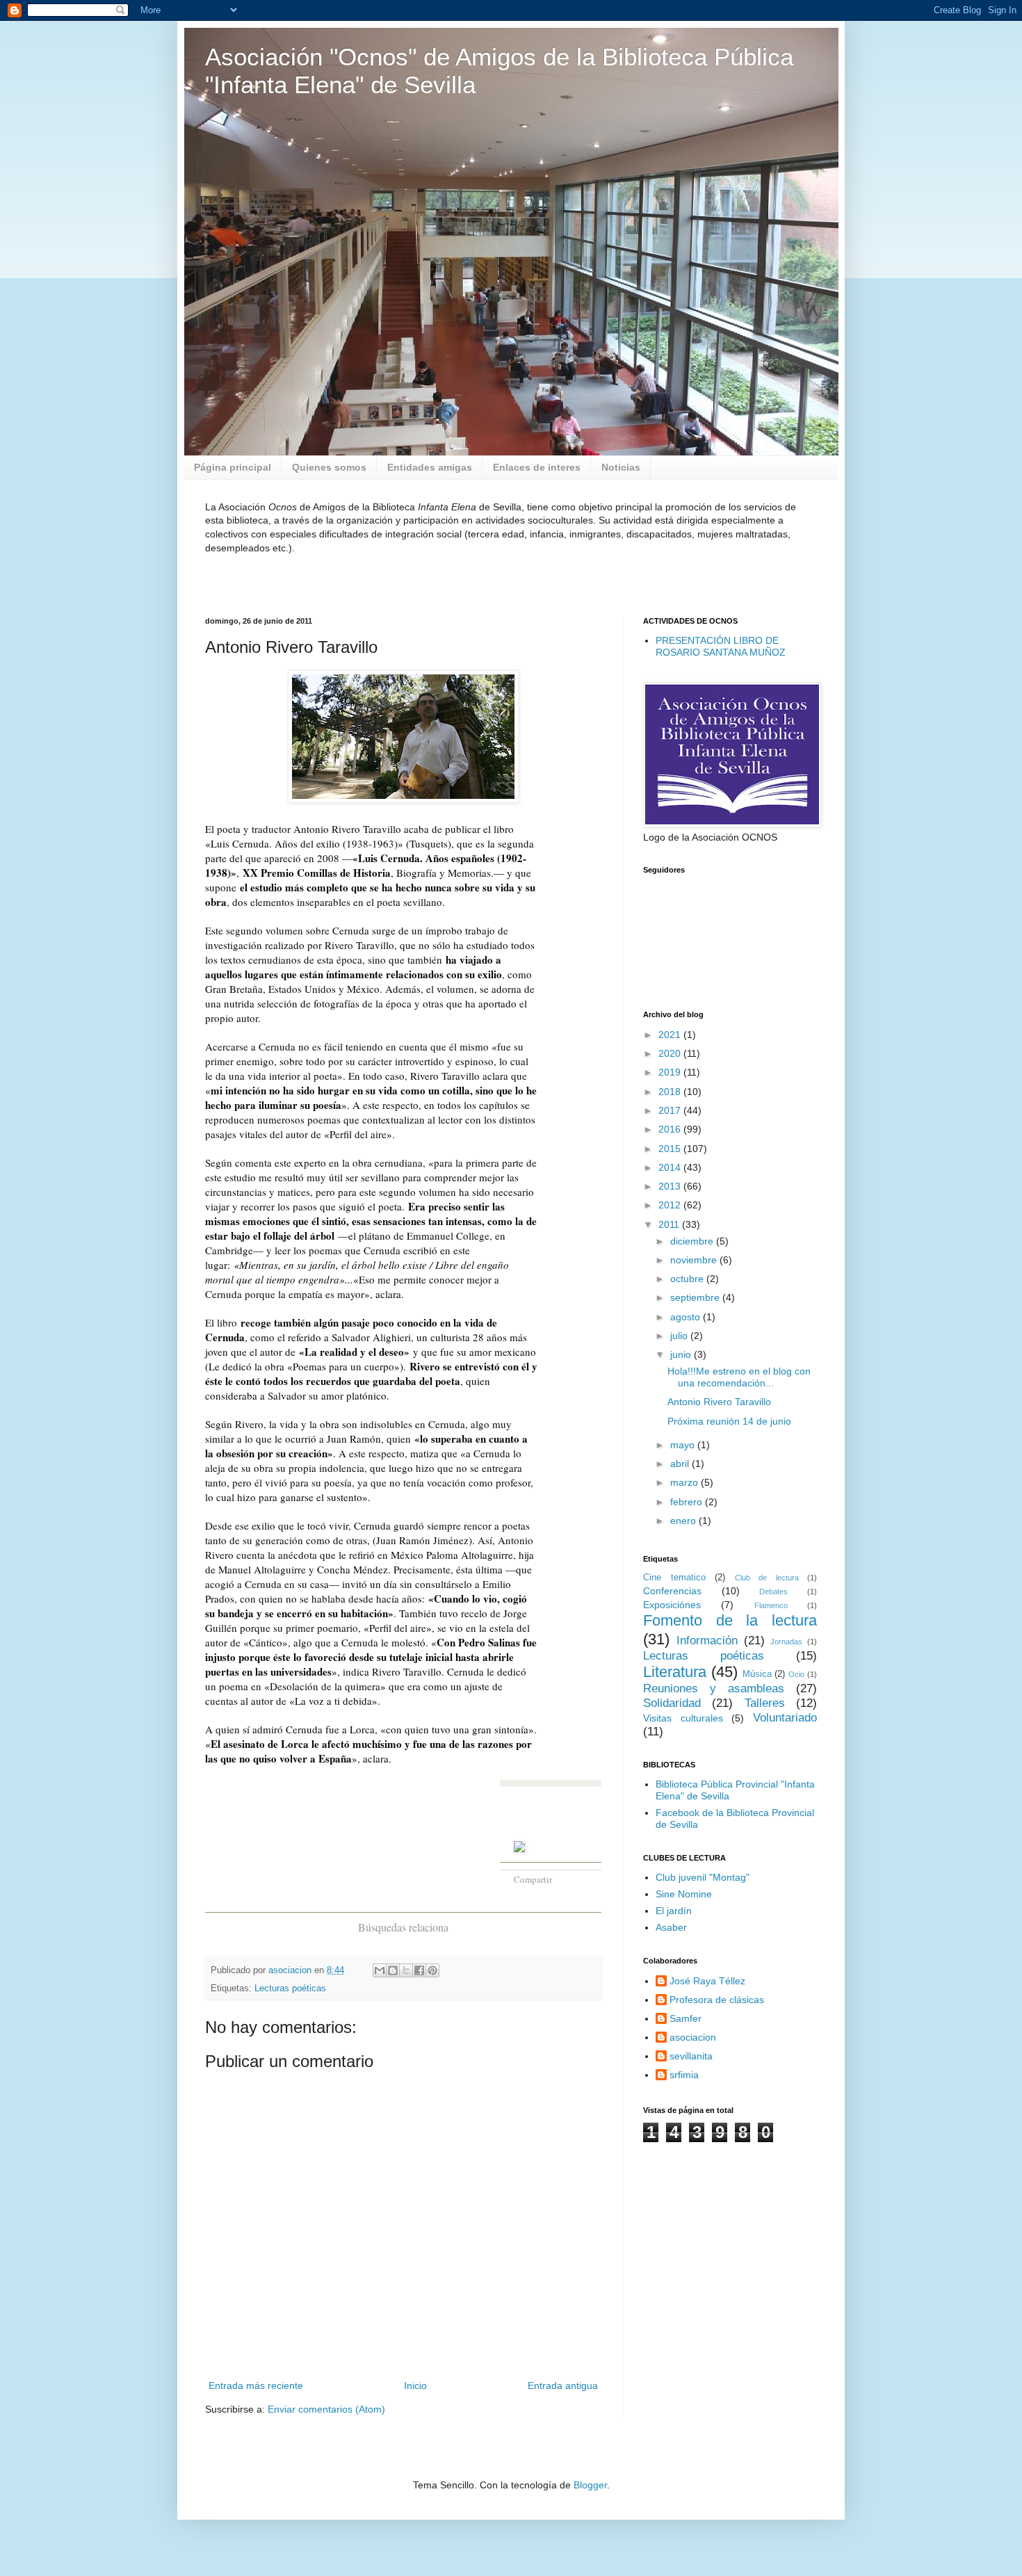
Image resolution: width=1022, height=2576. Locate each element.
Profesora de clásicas (717, 2000)
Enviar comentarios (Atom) (326, 2409)
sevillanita (691, 2056)
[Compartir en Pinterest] (432, 1970)
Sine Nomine (684, 1894)
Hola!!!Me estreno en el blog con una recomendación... (739, 1377)
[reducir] (523, 1898)
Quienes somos (329, 467)
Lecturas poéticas (290, 1988)
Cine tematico (674, 1578)
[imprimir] (557, 1898)
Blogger (590, 2485)
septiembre (696, 1297)
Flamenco (771, 1605)
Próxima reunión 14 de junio (729, 1421)
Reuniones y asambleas (714, 1688)
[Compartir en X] (406, 1970)
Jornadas (786, 1642)
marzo (686, 1482)
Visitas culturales (683, 1718)
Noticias (621, 467)
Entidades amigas (430, 467)
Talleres (765, 1703)
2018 (671, 1092)
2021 (671, 1035)
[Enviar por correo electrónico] (380, 1970)
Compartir (533, 1879)
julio (680, 1336)
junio (682, 1354)
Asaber (671, 1927)
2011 (670, 1224)
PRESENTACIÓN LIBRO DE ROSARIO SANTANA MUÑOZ (721, 646)
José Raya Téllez (707, 1981)
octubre (688, 1279)
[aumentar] (541, 1898)
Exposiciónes (672, 1605)
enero (684, 1521)
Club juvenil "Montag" (703, 1877)
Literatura (675, 1672)
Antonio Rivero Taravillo (719, 1402)
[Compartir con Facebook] (419, 1970)
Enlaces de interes (537, 467)
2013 (671, 1186)
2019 (671, 1072)
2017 (671, 1110)
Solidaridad (672, 1703)
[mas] (580, 1877)
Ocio (796, 1674)
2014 (671, 1167)
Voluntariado (785, 1718)
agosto (687, 1317)
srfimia (684, 2075)
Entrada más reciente (256, 2385)
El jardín (674, 1911)
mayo (684, 1445)
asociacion (693, 2037)
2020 (671, 1053)
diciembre (693, 1241)
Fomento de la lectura (730, 1620)
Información (707, 1641)
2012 (671, 1205)
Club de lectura (767, 1578)
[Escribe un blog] (393, 1970)
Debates (773, 1591)
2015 (671, 1149)
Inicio (415, 2385)
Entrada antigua (563, 2385)
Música (757, 1674)
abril (681, 1464)
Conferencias (672, 1591)
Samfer (686, 2018)
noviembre (695, 1260)
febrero (688, 1502)
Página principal (233, 467)
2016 (671, 1129)
